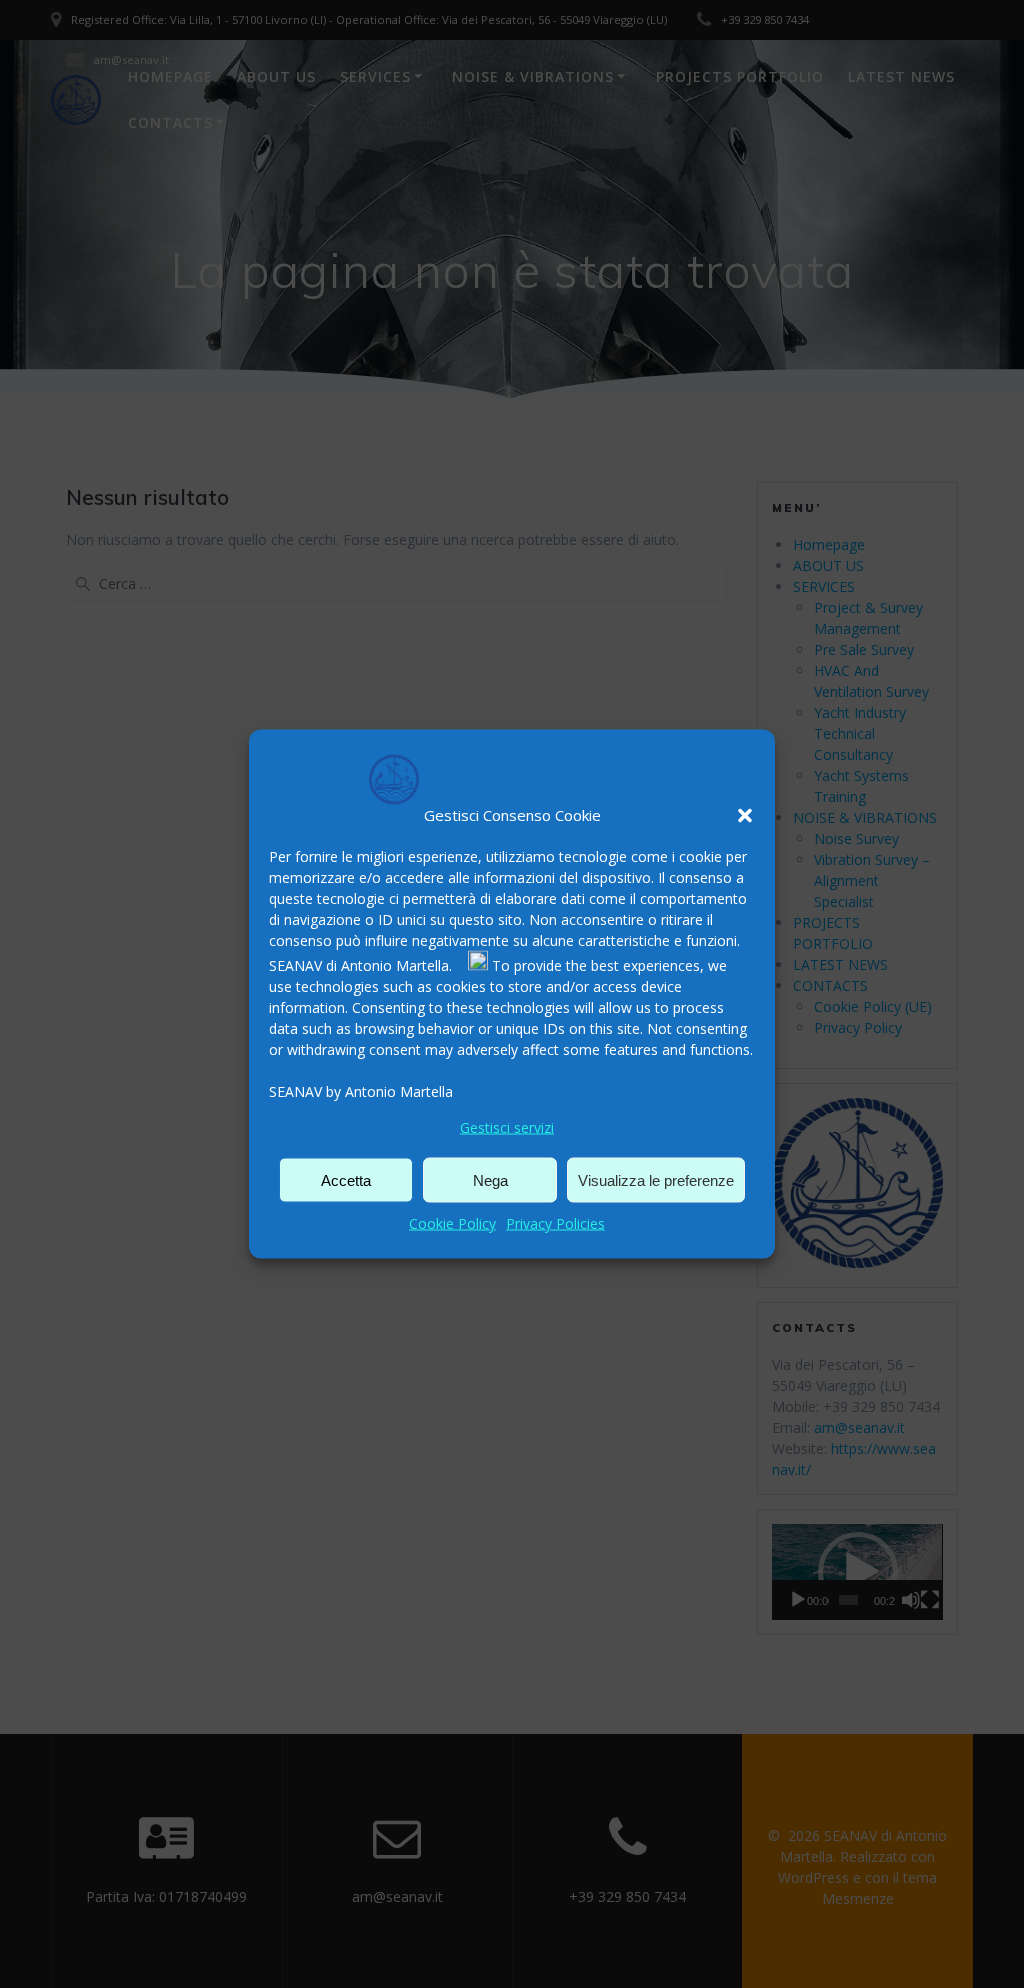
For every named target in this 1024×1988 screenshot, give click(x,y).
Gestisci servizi (507, 1127)
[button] (745, 815)
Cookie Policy (452, 1223)
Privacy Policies (555, 1223)
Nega (490, 1179)
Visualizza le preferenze (656, 1179)
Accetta (346, 1179)
